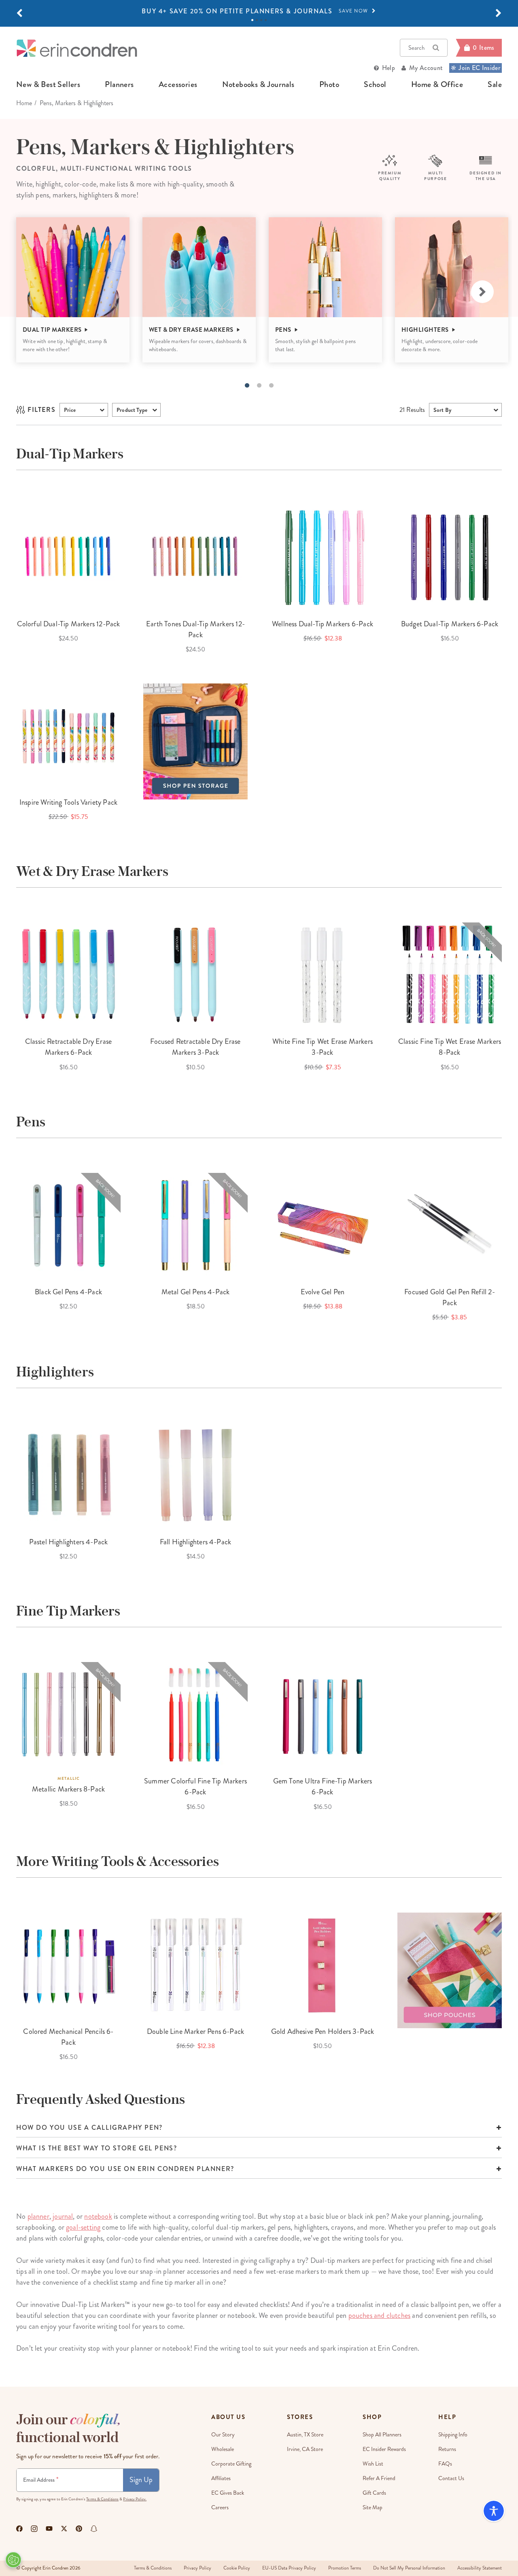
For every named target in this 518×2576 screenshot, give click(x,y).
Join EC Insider (479, 68)
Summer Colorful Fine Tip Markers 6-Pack (195, 1786)
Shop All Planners (382, 2435)
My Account (426, 68)
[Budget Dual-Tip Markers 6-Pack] (450, 557)
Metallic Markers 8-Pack (68, 1789)
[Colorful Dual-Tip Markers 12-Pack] (68, 557)
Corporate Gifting (231, 2464)
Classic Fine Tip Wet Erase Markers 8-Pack (450, 1047)
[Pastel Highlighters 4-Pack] (68, 1475)
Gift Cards (374, 2493)
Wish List (373, 2464)
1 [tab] (252, 20)
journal (63, 2216)
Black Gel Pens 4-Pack (68, 1292)
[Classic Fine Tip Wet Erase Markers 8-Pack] (450, 975)
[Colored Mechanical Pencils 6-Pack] (68, 1965)
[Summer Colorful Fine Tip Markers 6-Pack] (195, 1714)
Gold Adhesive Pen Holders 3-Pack (323, 2031)
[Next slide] (482, 292)
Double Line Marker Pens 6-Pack (195, 2031)
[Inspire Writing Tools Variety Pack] (68, 736)
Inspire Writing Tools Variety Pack (68, 802)
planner (38, 2216)
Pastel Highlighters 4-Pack (69, 1542)
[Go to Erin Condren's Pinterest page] (79, 2529)
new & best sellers (48, 85)
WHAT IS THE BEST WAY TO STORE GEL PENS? (97, 2148)
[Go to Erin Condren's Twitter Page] (64, 2529)
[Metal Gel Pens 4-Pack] (195, 1225)
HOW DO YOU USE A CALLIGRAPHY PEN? (89, 2128)
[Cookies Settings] (13, 2560)
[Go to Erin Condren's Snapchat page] (94, 2529)
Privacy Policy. (135, 2499)
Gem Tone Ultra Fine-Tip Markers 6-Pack (323, 1786)
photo (329, 85)
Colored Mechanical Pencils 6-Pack (68, 2037)
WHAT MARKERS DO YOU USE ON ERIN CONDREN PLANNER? (125, 2169)
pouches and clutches (380, 2315)
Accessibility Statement (480, 2568)
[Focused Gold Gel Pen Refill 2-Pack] (450, 1225)
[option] (259, 11)
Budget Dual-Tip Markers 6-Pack (450, 624)
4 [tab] (266, 20)
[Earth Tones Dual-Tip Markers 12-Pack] (195, 557)
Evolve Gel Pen (323, 1292)
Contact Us (451, 2478)
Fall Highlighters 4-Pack (195, 1542)
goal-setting (83, 2227)
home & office (437, 85)
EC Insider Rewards (384, 2449)
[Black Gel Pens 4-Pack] (68, 1225)
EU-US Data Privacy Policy (289, 2568)
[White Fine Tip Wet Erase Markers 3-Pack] (323, 975)
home (24, 103)
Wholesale (223, 2449)
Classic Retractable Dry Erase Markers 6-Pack (68, 1047)
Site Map (373, 2507)
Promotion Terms (345, 2568)
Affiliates (221, 2478)
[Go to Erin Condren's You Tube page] (49, 2529)
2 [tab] (257, 20)
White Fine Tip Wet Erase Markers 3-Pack (323, 1047)
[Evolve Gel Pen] (323, 1225)
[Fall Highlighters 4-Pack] (195, 1475)
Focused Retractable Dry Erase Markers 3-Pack (195, 1047)
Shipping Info (453, 2435)
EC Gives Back (228, 2493)
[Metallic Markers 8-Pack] (68, 1714)
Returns (447, 2449)
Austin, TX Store (305, 2435)
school (375, 85)
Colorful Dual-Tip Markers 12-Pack (69, 624)
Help (388, 68)
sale (495, 85)
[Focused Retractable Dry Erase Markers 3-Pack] (195, 975)
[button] (19, 13)
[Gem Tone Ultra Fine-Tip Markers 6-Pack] (323, 1714)
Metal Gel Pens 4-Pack (196, 1292)
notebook (98, 2216)
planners (119, 85)
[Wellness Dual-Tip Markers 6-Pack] (323, 557)
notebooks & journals (258, 85)
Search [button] (416, 48)
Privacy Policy (197, 2568)
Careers (220, 2507)
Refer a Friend (379, 2478)
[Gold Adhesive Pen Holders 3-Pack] (323, 1965)
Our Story (223, 2435)
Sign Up (141, 2480)
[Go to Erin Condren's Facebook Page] (19, 2529)
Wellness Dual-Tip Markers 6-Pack (323, 624)
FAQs (445, 2464)
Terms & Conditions (102, 2499)
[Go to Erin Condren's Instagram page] (34, 2529)
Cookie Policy (237, 2568)
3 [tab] (261, 20)
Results (412, 410)
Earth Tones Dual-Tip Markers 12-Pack (195, 629)
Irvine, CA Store (305, 2449)
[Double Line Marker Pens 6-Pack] (195, 1965)
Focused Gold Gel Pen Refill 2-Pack (449, 1297)
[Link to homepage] (77, 48)
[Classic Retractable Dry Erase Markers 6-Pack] (68, 975)
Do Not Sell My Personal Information (409, 2568)
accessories (178, 85)
